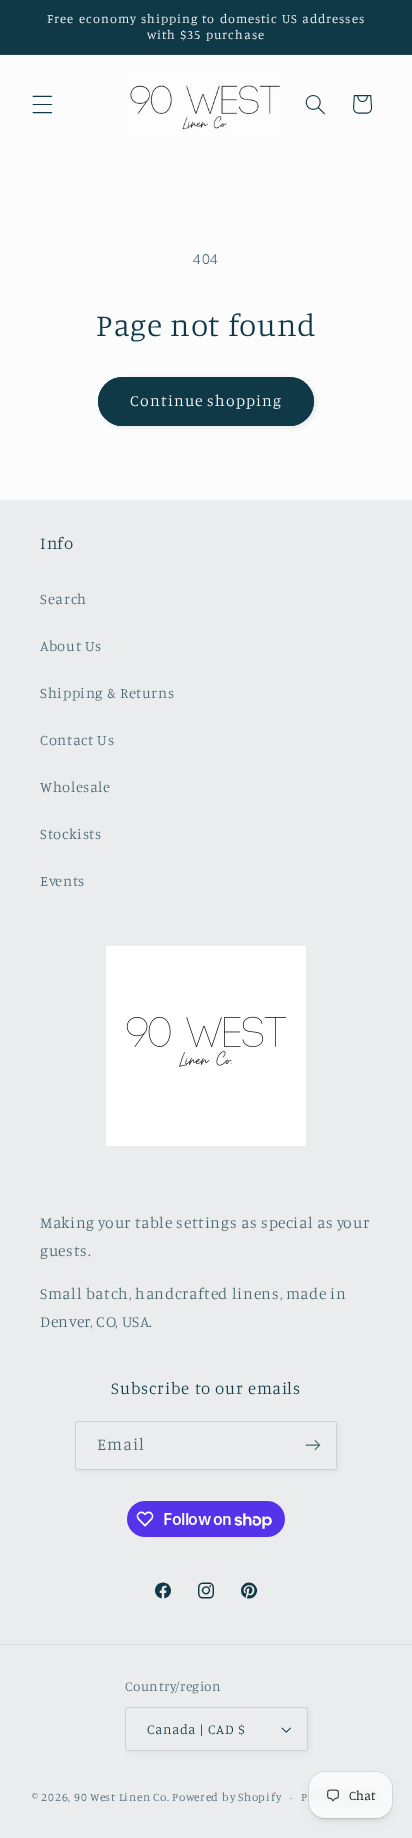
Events (62, 880)
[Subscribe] (313, 1445)
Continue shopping (206, 400)
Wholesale (75, 786)
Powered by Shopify (226, 1797)
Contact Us (77, 739)
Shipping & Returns (107, 692)
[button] (42, 104)
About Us (71, 645)
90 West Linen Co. (122, 1797)
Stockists (71, 833)
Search (63, 598)
